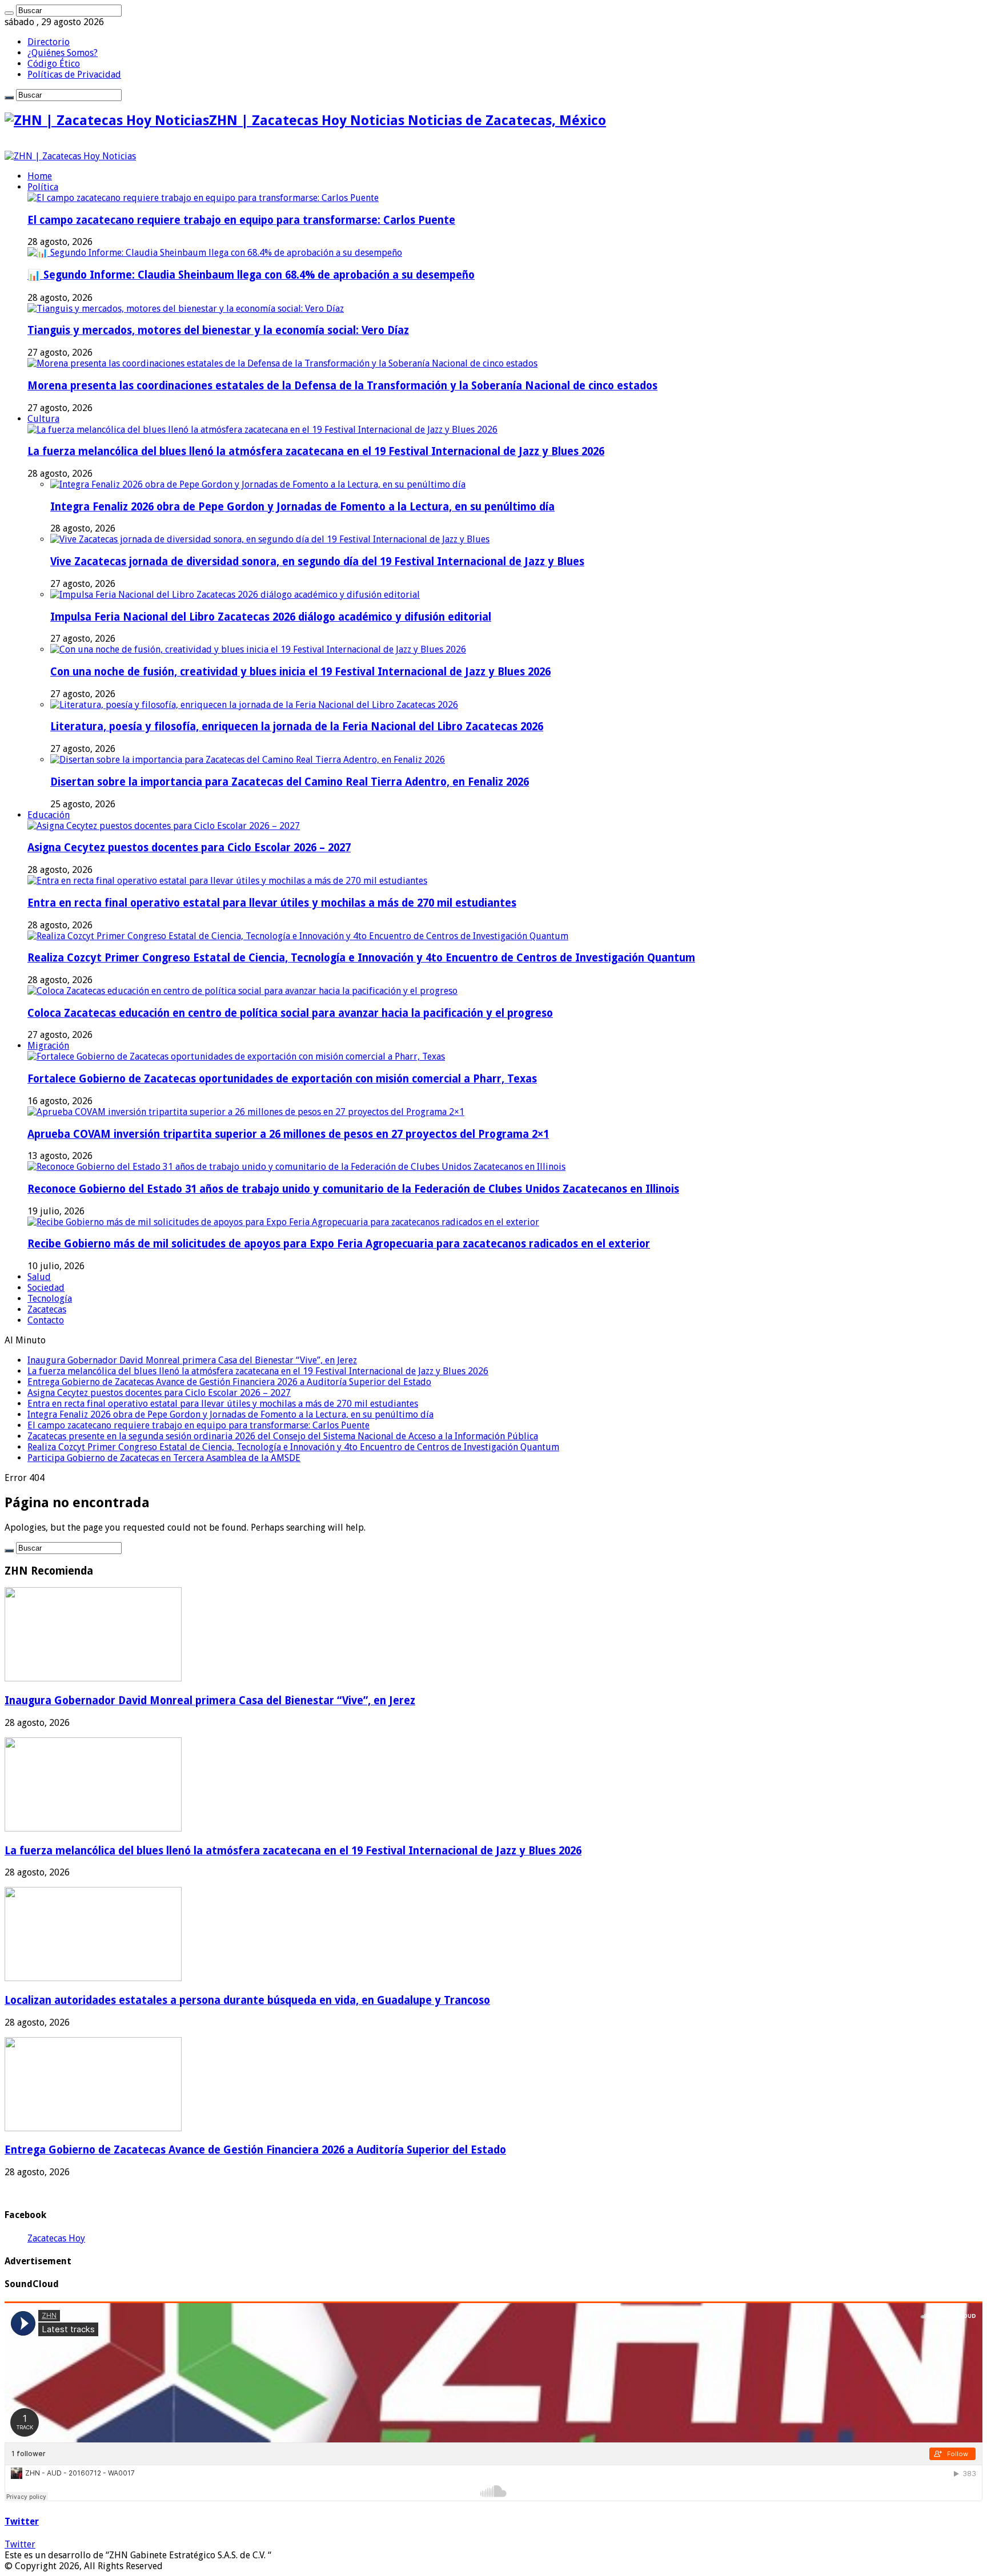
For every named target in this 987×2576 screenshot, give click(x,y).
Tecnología (50, 1299)
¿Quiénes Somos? (63, 53)
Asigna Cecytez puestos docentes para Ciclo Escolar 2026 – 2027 (189, 848)
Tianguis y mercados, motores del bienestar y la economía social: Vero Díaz (218, 330)
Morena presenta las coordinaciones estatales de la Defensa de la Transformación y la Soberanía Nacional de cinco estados (342, 386)
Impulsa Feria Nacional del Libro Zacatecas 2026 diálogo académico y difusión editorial (271, 617)
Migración (48, 1046)
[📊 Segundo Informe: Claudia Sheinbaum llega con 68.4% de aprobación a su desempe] (215, 253)
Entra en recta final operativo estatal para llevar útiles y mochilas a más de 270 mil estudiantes (272, 903)
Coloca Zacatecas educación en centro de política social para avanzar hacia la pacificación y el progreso (290, 1013)
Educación (49, 815)
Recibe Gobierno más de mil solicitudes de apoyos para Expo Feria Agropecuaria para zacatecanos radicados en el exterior (339, 1244)
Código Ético (54, 64)
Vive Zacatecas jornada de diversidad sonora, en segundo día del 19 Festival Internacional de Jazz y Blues (317, 562)
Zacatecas (47, 1309)
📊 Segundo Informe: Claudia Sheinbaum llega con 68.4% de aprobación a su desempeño (251, 275)
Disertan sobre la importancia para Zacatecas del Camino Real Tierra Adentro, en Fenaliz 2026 (290, 782)
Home (40, 176)
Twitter (22, 2521)
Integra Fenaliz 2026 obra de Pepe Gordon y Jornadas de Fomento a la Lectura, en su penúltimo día (302, 507)
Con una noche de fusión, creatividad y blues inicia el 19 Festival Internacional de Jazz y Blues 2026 (300, 672)
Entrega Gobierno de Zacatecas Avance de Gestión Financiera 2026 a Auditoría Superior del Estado (229, 1382)
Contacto (46, 1320)
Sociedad (46, 1288)
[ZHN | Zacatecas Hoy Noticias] (70, 156)
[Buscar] (9, 13)
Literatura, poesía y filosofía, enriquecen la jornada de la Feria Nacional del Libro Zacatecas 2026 (297, 726)
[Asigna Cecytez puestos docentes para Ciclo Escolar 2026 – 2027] (164, 826)
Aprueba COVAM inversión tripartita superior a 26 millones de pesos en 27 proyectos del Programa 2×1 (288, 1134)
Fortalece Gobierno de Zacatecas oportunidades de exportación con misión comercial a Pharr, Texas (282, 1079)
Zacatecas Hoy (56, 2238)
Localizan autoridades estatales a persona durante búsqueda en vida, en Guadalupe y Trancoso (247, 2000)
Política (43, 187)
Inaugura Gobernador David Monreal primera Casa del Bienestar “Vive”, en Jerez (192, 1360)
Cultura (43, 419)
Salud (39, 1277)
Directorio (49, 42)
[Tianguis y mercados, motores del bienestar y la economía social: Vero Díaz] (186, 309)
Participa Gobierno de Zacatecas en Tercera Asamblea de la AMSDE (164, 1458)
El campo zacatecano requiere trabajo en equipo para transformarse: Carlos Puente (241, 220)
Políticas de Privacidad (74, 75)
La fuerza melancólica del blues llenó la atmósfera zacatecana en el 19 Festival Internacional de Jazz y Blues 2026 (316, 451)
